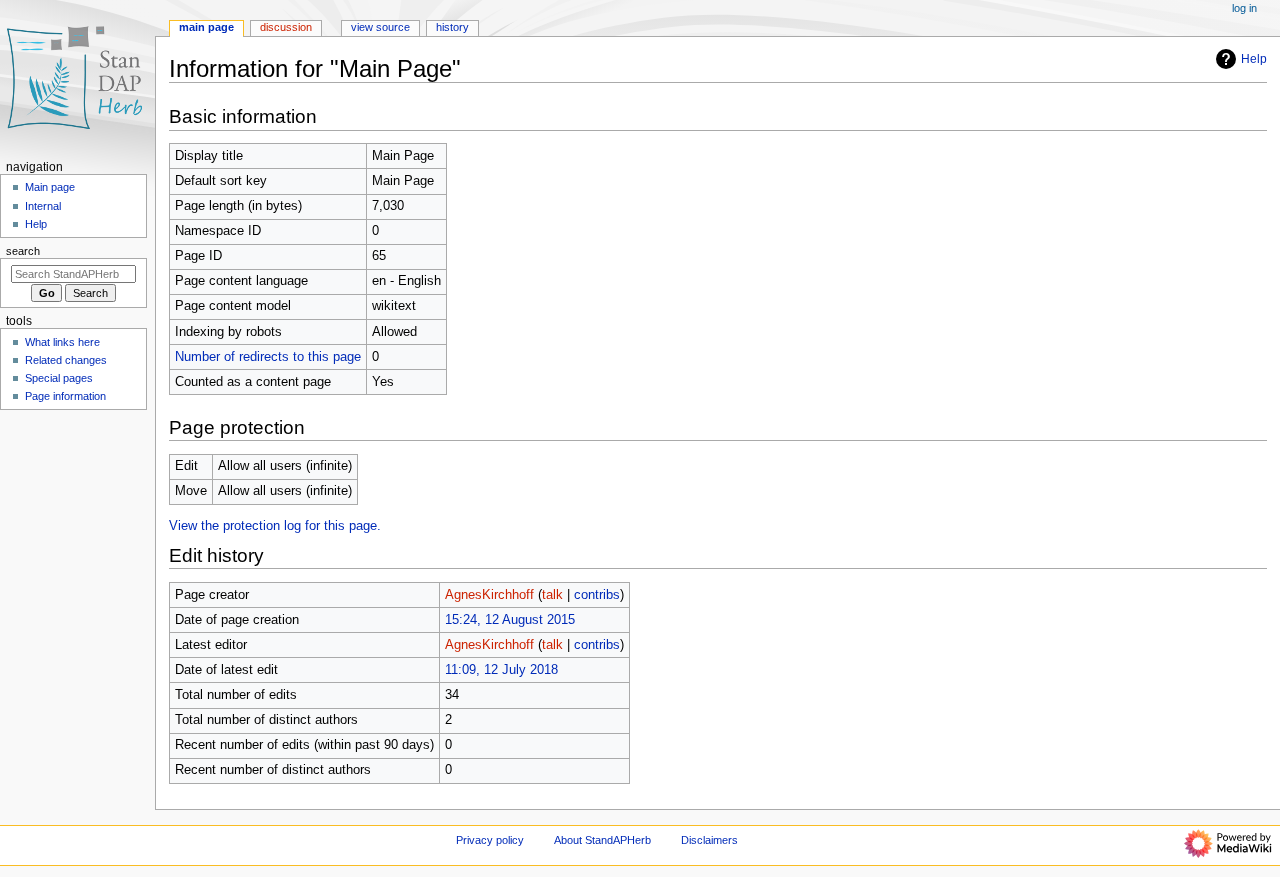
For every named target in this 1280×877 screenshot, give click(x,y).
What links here (62, 342)
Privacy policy (490, 840)
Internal (43, 206)
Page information (65, 396)
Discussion (286, 27)
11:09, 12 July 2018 (501, 670)
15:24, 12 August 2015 (510, 620)
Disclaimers (709, 840)
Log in (1244, 8)
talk (552, 595)
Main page (50, 187)
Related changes (66, 360)
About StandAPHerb (602, 840)
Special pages (59, 378)
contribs (597, 595)
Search (23, 251)
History (452, 27)
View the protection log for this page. (275, 526)
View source (380, 27)
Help (1254, 59)
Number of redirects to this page (268, 357)
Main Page (206, 27)
